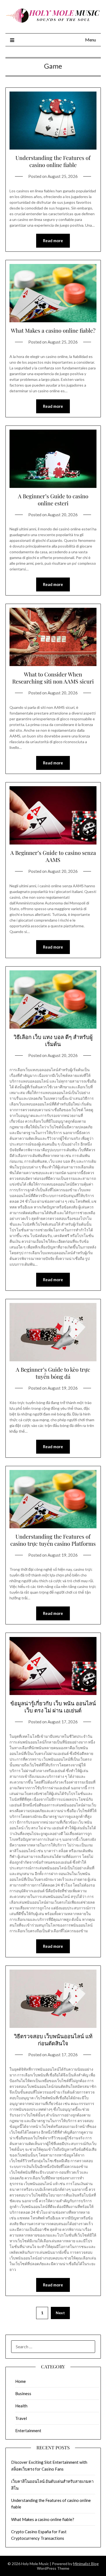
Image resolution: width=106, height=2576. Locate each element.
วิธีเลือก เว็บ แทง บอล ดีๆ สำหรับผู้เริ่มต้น (53, 1040)
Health (21, 2406)
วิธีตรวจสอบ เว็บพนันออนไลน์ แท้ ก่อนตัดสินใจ (53, 2039)
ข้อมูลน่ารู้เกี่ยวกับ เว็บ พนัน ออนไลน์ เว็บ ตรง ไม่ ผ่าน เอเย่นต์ (53, 1707)
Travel (21, 2418)
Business (23, 2393)
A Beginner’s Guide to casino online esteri (53, 499)
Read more (53, 241)
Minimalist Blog (86, 2564)
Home (21, 2381)
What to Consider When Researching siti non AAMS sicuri (53, 678)
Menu (91, 40)
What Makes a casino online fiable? (53, 330)
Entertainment (28, 2431)
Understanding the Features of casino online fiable (53, 161)
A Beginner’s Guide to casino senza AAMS (53, 856)
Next (60, 2313)
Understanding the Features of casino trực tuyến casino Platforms (53, 1540)
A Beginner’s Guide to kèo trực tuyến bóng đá (53, 1373)
